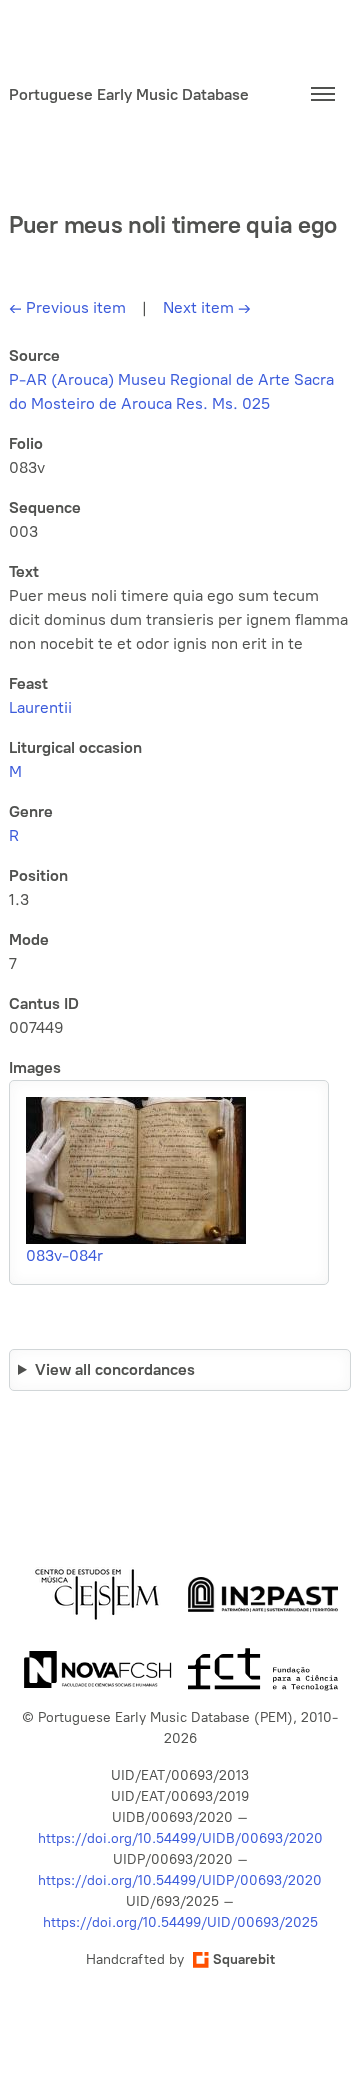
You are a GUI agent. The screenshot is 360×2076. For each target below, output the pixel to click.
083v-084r (64, 1255)
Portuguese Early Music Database (129, 94)
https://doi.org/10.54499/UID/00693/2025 (180, 1922)
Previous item (67, 307)
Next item (207, 307)
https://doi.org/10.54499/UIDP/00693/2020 (180, 1880)
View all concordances (115, 1369)
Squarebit (244, 1959)
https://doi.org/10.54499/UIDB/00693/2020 (180, 1838)
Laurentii (40, 707)
